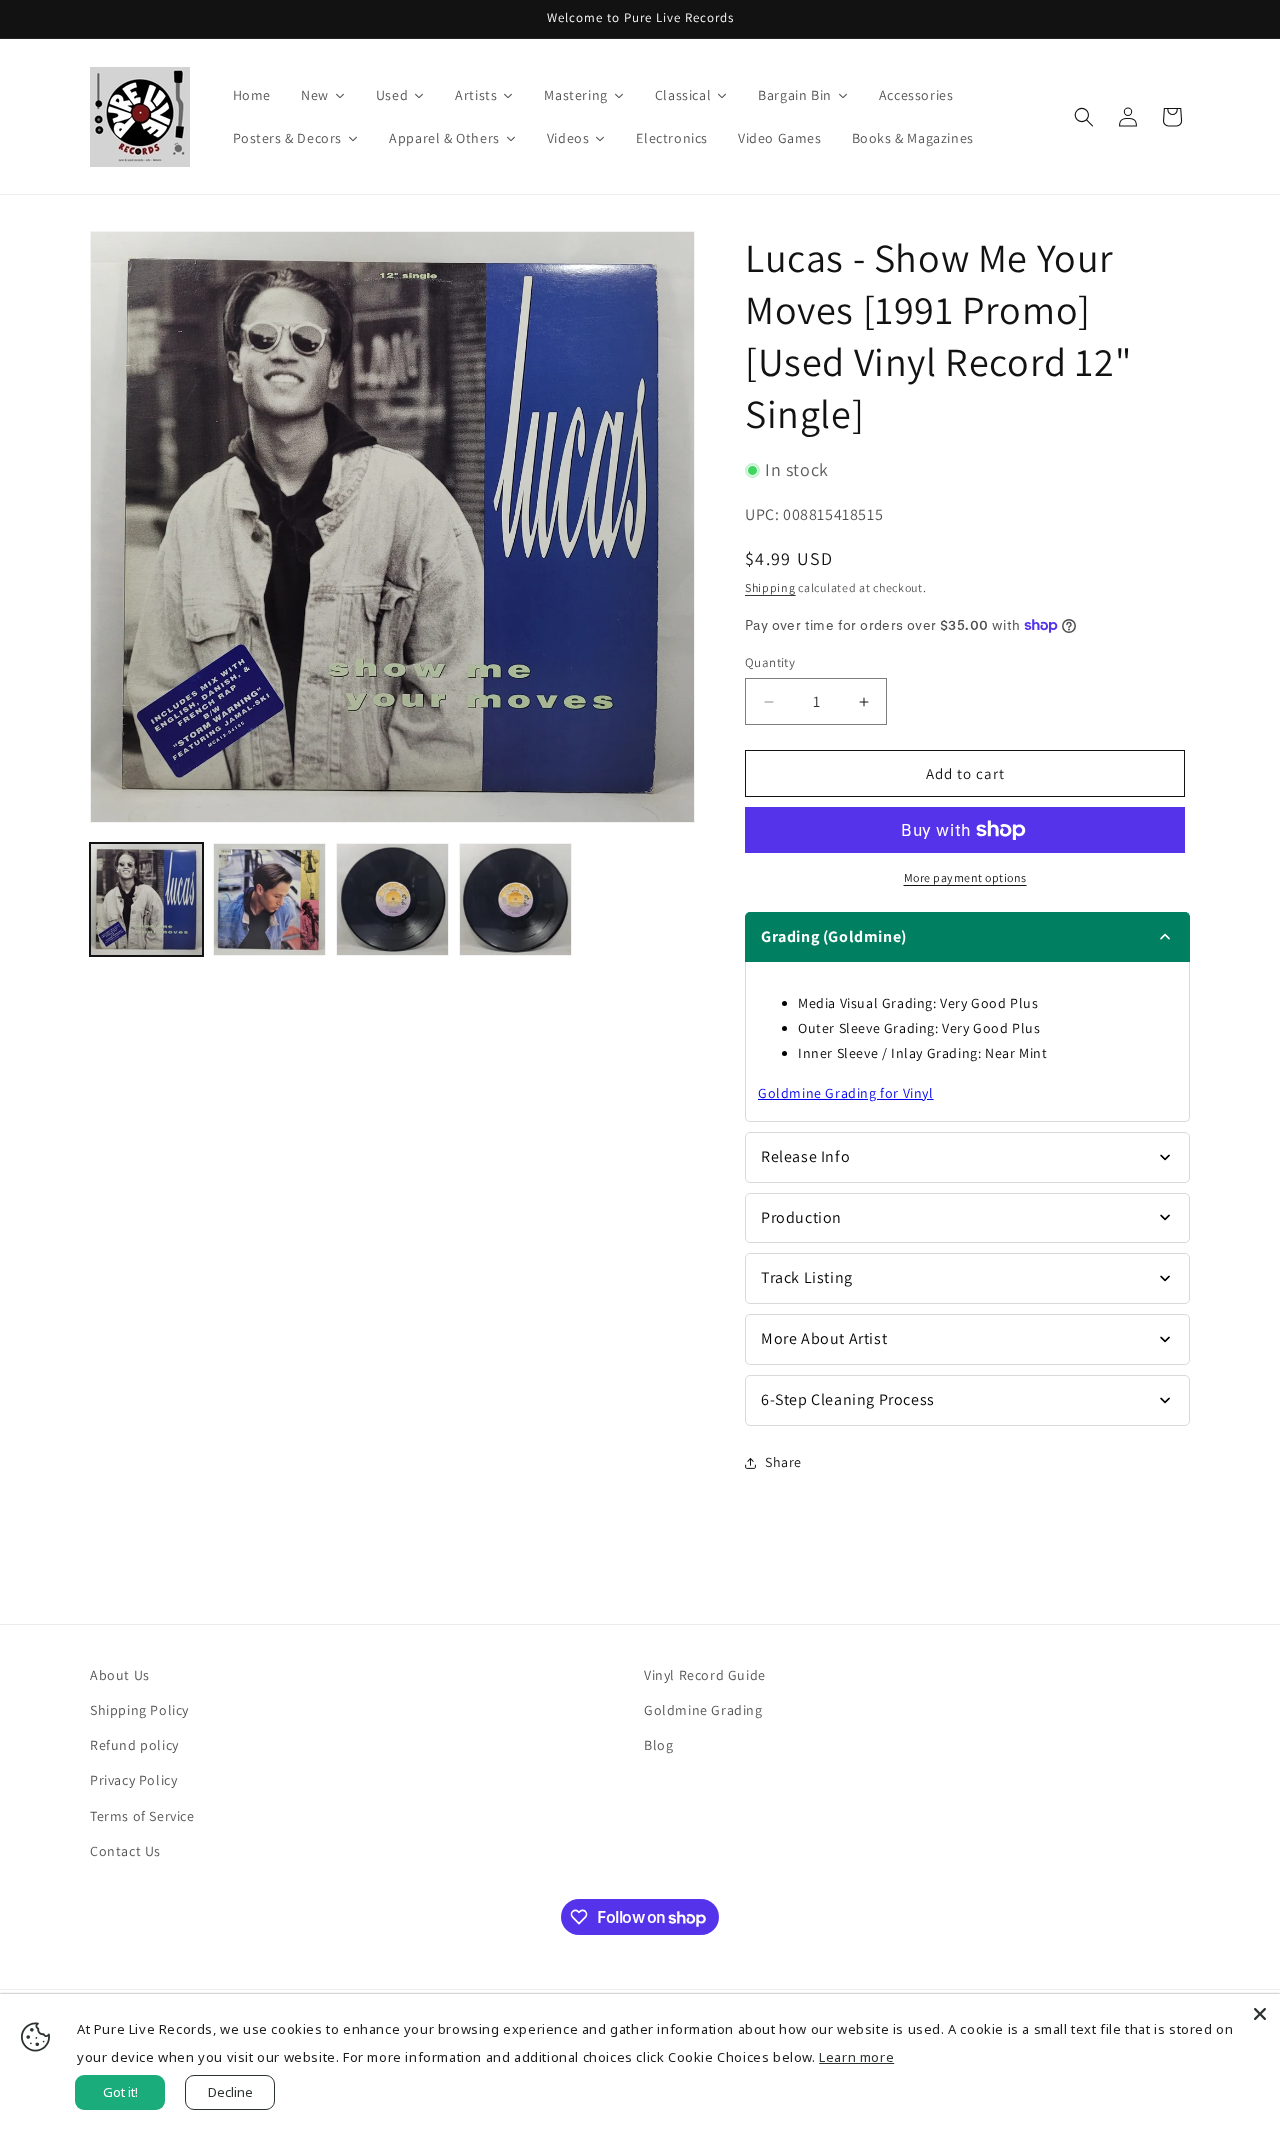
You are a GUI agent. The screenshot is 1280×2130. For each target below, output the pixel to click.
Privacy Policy (133, 1780)
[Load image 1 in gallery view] (146, 899)
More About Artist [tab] (824, 1338)
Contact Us (125, 1851)
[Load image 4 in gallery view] (515, 899)
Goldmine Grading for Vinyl (846, 1093)
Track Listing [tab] (807, 1277)
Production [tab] (801, 1217)
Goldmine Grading (703, 1710)
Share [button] (783, 1462)
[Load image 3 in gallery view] (392, 899)
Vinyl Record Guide (705, 1675)
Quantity (770, 662)
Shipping (770, 587)
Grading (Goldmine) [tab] (834, 936)
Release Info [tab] (805, 1156)
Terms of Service (142, 1816)
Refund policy (134, 1745)
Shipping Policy (139, 1710)
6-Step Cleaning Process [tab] (848, 1399)
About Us (120, 1675)
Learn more (856, 2057)
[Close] (1260, 2014)
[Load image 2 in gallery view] (269, 899)
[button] (1084, 117)
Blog (658, 1745)
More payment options (965, 877)
